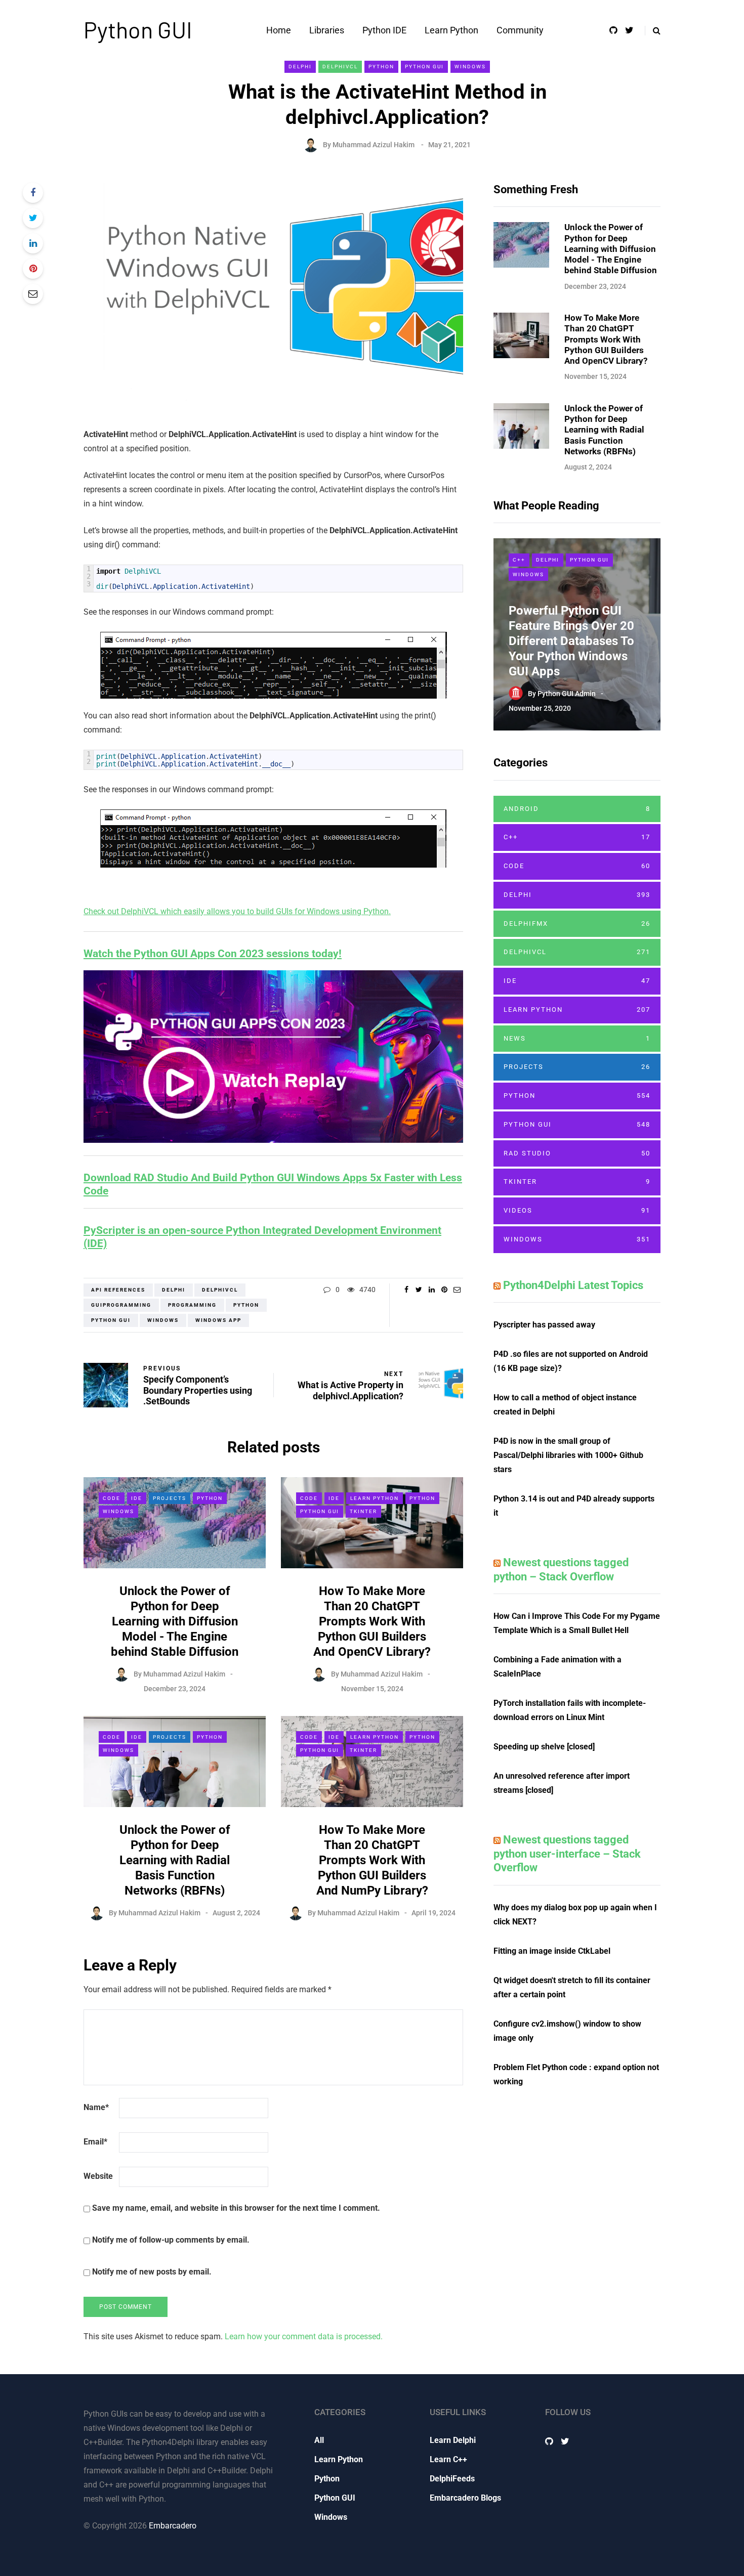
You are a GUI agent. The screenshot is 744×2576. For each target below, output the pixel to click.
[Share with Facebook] (33, 193)
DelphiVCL (340, 67)
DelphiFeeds (452, 2479)
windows (163, 1320)
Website (98, 2176)
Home (279, 30)
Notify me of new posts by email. (152, 2272)
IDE (137, 1498)
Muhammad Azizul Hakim (374, 145)
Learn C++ (448, 2459)
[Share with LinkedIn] (33, 243)
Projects (170, 1498)
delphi (174, 1290)
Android (577, 809)
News (577, 1038)
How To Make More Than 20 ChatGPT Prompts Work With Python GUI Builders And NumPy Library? (372, 1860)
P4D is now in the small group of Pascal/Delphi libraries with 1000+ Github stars (568, 1455)
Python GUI (138, 29)
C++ (519, 560)
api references (118, 1290)
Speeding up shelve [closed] (544, 1747)
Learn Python (451, 30)
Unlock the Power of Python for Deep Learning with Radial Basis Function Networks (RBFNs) (175, 1860)
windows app (218, 1320)
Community (520, 30)
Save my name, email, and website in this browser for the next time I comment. (236, 2208)
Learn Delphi (453, 2440)
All (319, 2440)
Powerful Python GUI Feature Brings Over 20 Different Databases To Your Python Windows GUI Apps (571, 641)
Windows (470, 67)
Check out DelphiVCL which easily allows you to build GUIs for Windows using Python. (237, 911)
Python (381, 67)
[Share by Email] (33, 294)
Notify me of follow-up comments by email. (171, 2240)
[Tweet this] (33, 218)
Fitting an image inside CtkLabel (552, 1951)
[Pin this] (33, 269)
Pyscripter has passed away (544, 1325)
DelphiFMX (577, 924)
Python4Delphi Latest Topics (573, 1285)
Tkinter (363, 1511)
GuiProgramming (121, 1305)
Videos (577, 1210)
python (246, 1305)
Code (112, 1498)
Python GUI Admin (567, 694)
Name (96, 2107)
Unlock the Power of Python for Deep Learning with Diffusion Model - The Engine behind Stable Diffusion (175, 1621)
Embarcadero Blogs (465, 2498)
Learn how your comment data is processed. (304, 2336)
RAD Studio (577, 1153)
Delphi (300, 67)
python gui (111, 1320)
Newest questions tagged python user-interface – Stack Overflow (567, 1854)
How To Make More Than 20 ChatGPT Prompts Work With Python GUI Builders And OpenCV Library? (372, 1621)
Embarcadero (173, 2526)
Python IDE (384, 30)
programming (192, 1305)
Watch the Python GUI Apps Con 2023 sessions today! (213, 954)
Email (95, 2142)
